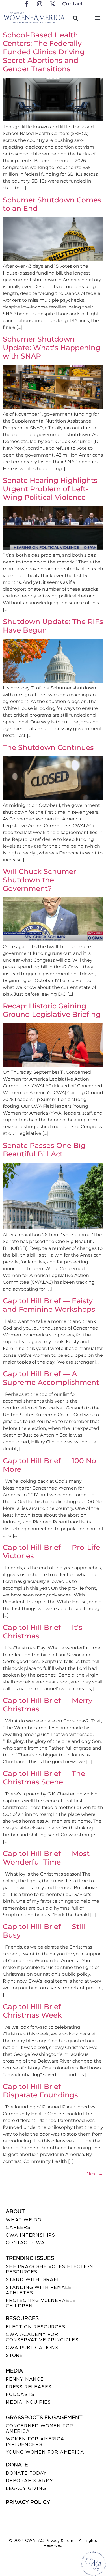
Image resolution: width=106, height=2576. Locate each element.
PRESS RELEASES (29, 2387)
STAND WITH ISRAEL (33, 2280)
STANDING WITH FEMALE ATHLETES (39, 2290)
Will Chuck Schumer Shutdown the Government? (39, 880)
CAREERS (18, 2227)
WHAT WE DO (24, 2220)
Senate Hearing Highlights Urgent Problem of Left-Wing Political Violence (50, 489)
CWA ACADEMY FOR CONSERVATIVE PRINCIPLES (42, 2337)
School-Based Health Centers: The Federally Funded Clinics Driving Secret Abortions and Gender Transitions (44, 52)
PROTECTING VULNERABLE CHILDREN (41, 2303)
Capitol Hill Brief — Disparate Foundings (40, 2091)
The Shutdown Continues (48, 747)
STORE (14, 2355)
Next (95, 2174)
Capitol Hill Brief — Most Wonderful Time (46, 1858)
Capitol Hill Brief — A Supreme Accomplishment (51, 1378)
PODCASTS (20, 2394)
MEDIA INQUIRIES (28, 2402)
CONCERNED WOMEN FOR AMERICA (39, 2429)
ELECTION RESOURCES (35, 2327)
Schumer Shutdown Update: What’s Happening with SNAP (52, 348)
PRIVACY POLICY (28, 2502)
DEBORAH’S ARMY (29, 2481)
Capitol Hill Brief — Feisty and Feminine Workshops (49, 1305)
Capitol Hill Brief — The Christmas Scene (44, 1778)
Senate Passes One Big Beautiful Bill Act (44, 1150)
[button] (97, 17)
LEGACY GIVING (26, 2488)
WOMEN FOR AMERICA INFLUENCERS (35, 2442)
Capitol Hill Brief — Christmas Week (36, 2011)
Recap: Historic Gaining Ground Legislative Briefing (52, 1010)
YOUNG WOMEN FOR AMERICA (45, 2452)
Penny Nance (25, 2379)
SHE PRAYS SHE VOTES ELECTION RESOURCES (49, 2269)
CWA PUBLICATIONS (32, 2348)
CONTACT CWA (25, 2243)
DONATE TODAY (26, 2473)
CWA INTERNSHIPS (30, 2235)
